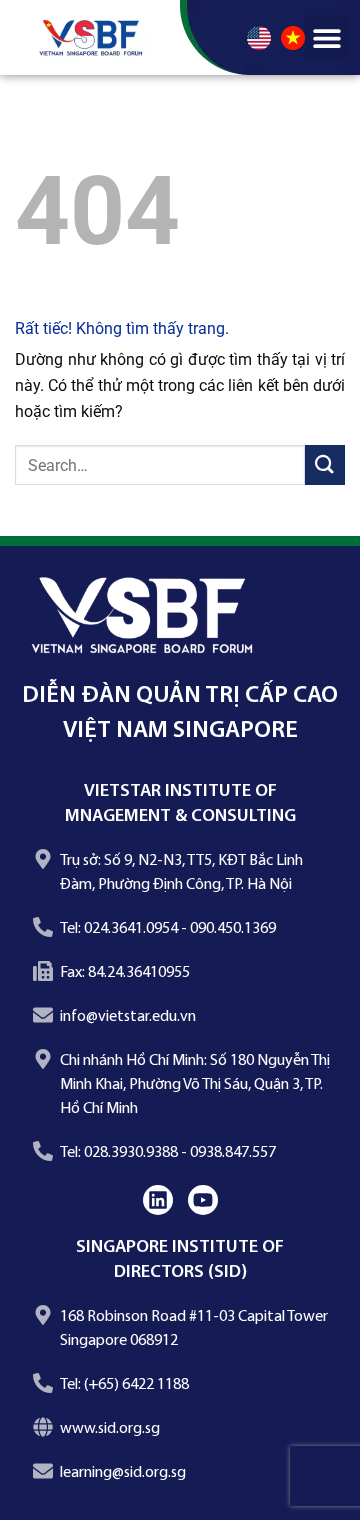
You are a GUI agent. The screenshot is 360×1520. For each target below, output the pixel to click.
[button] (327, 37)
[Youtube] (203, 1200)
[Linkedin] (158, 1200)
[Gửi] (325, 464)
